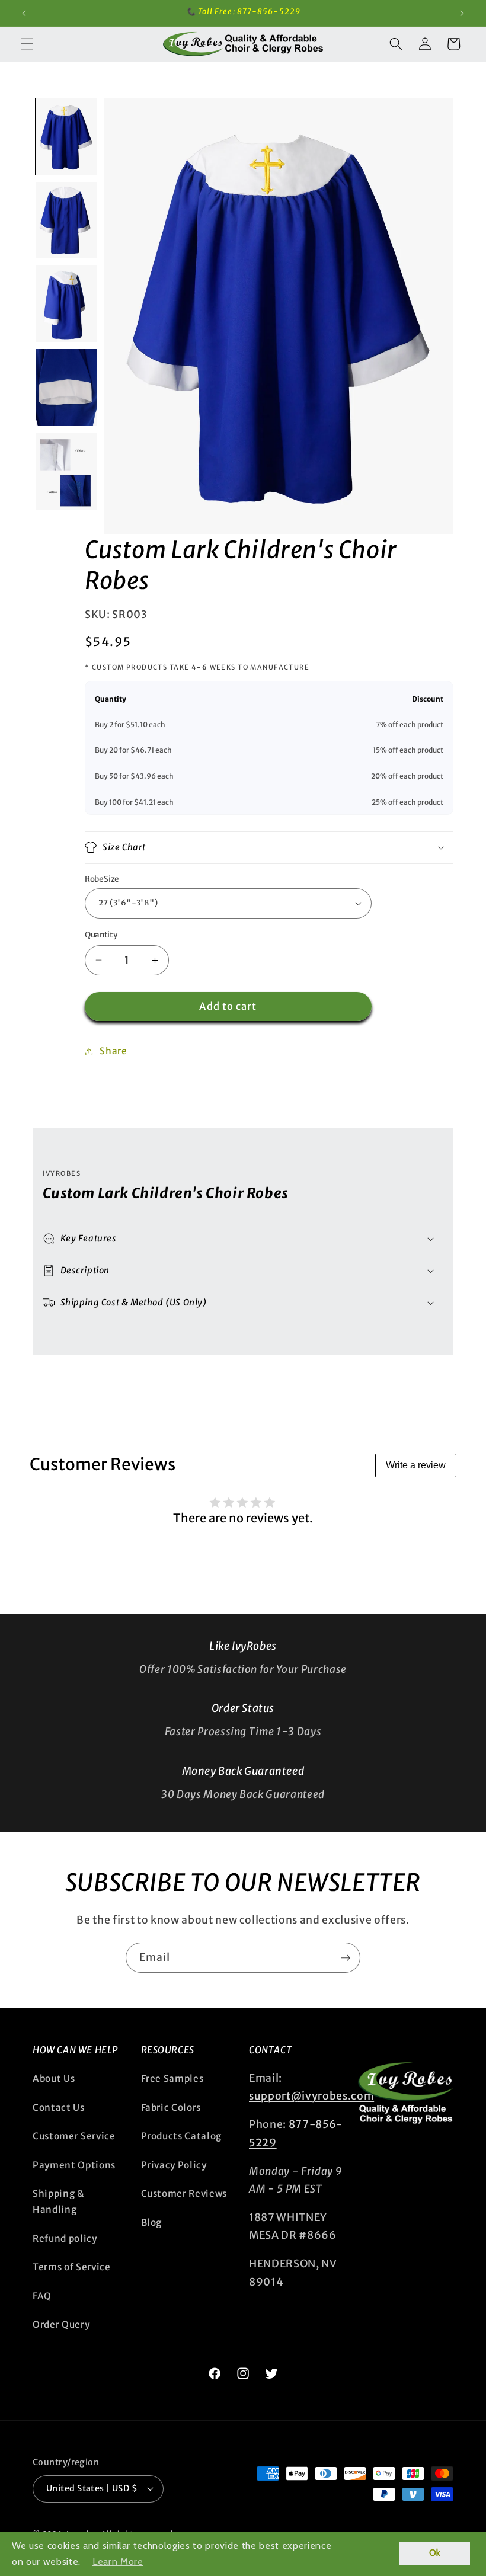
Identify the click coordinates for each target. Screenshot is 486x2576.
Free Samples (172, 2079)
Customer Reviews (184, 2193)
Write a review (416, 1465)
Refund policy (65, 2239)
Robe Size (102, 879)
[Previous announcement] (24, 13)
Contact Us (59, 2108)
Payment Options (74, 2165)
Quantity (101, 935)
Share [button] (113, 1051)
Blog (152, 2223)
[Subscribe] (346, 1958)
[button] (27, 44)
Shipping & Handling (59, 2201)
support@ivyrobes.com (311, 2096)
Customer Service (74, 2136)
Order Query (61, 2324)
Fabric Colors (171, 2108)
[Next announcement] (462, 13)
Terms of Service (72, 2267)
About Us (54, 2079)
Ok (435, 2553)
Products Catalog (182, 2136)
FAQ (42, 2296)
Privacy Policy (174, 2165)
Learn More (118, 2561)
